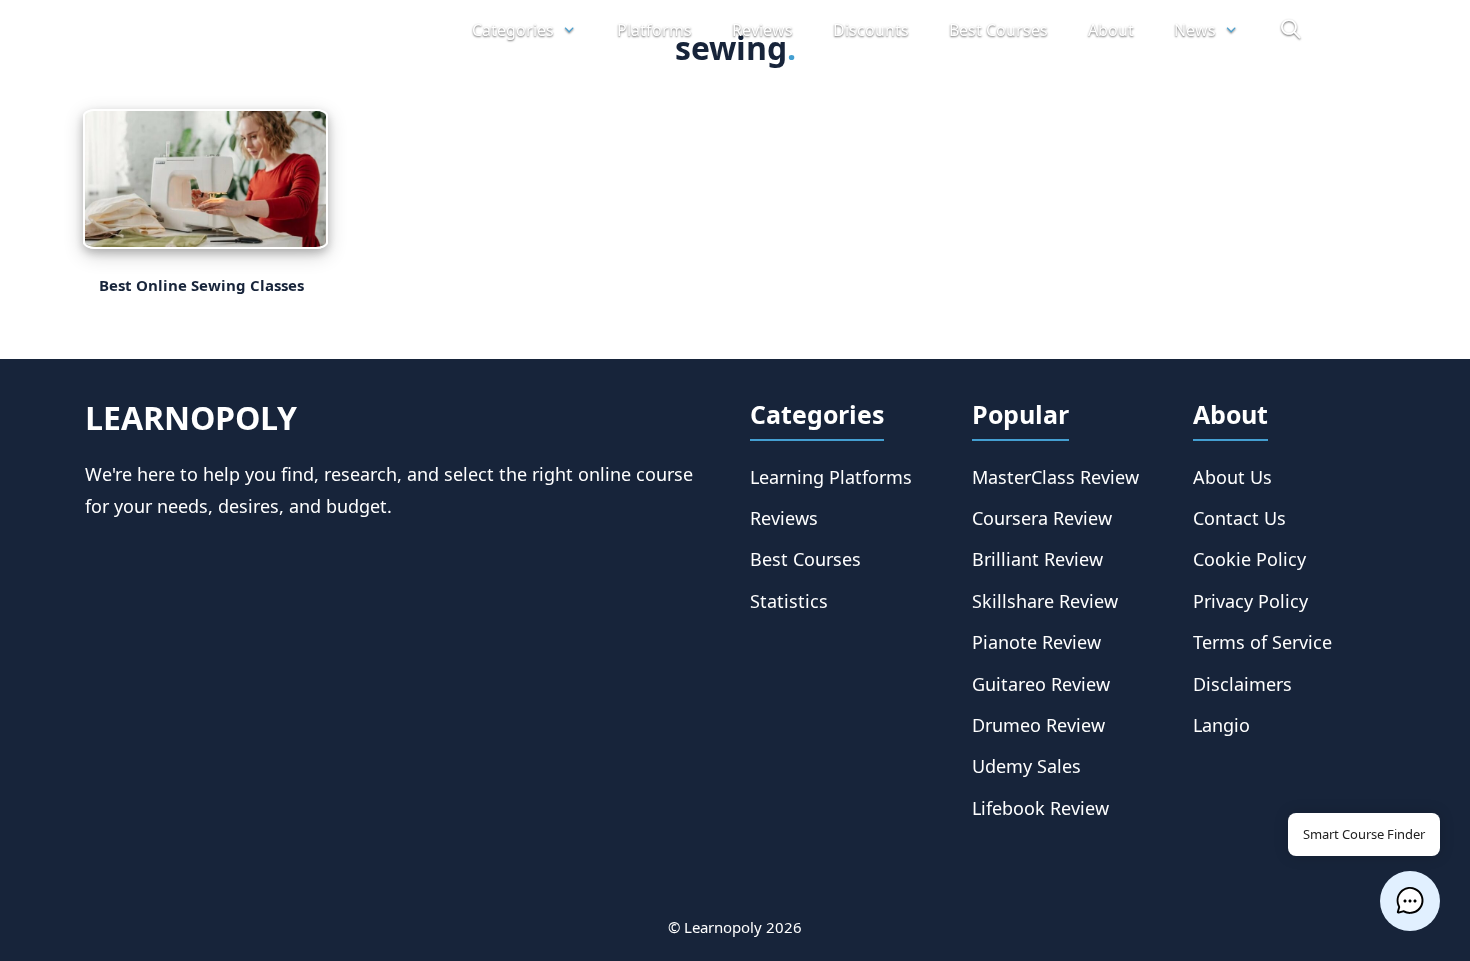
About (1111, 30)
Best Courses (998, 30)
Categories (513, 30)
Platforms (654, 30)
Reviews (762, 30)
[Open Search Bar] (1290, 30)
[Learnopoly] (259, 30)
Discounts (871, 30)
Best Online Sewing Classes (203, 285)
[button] (1410, 901)
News (1195, 30)
